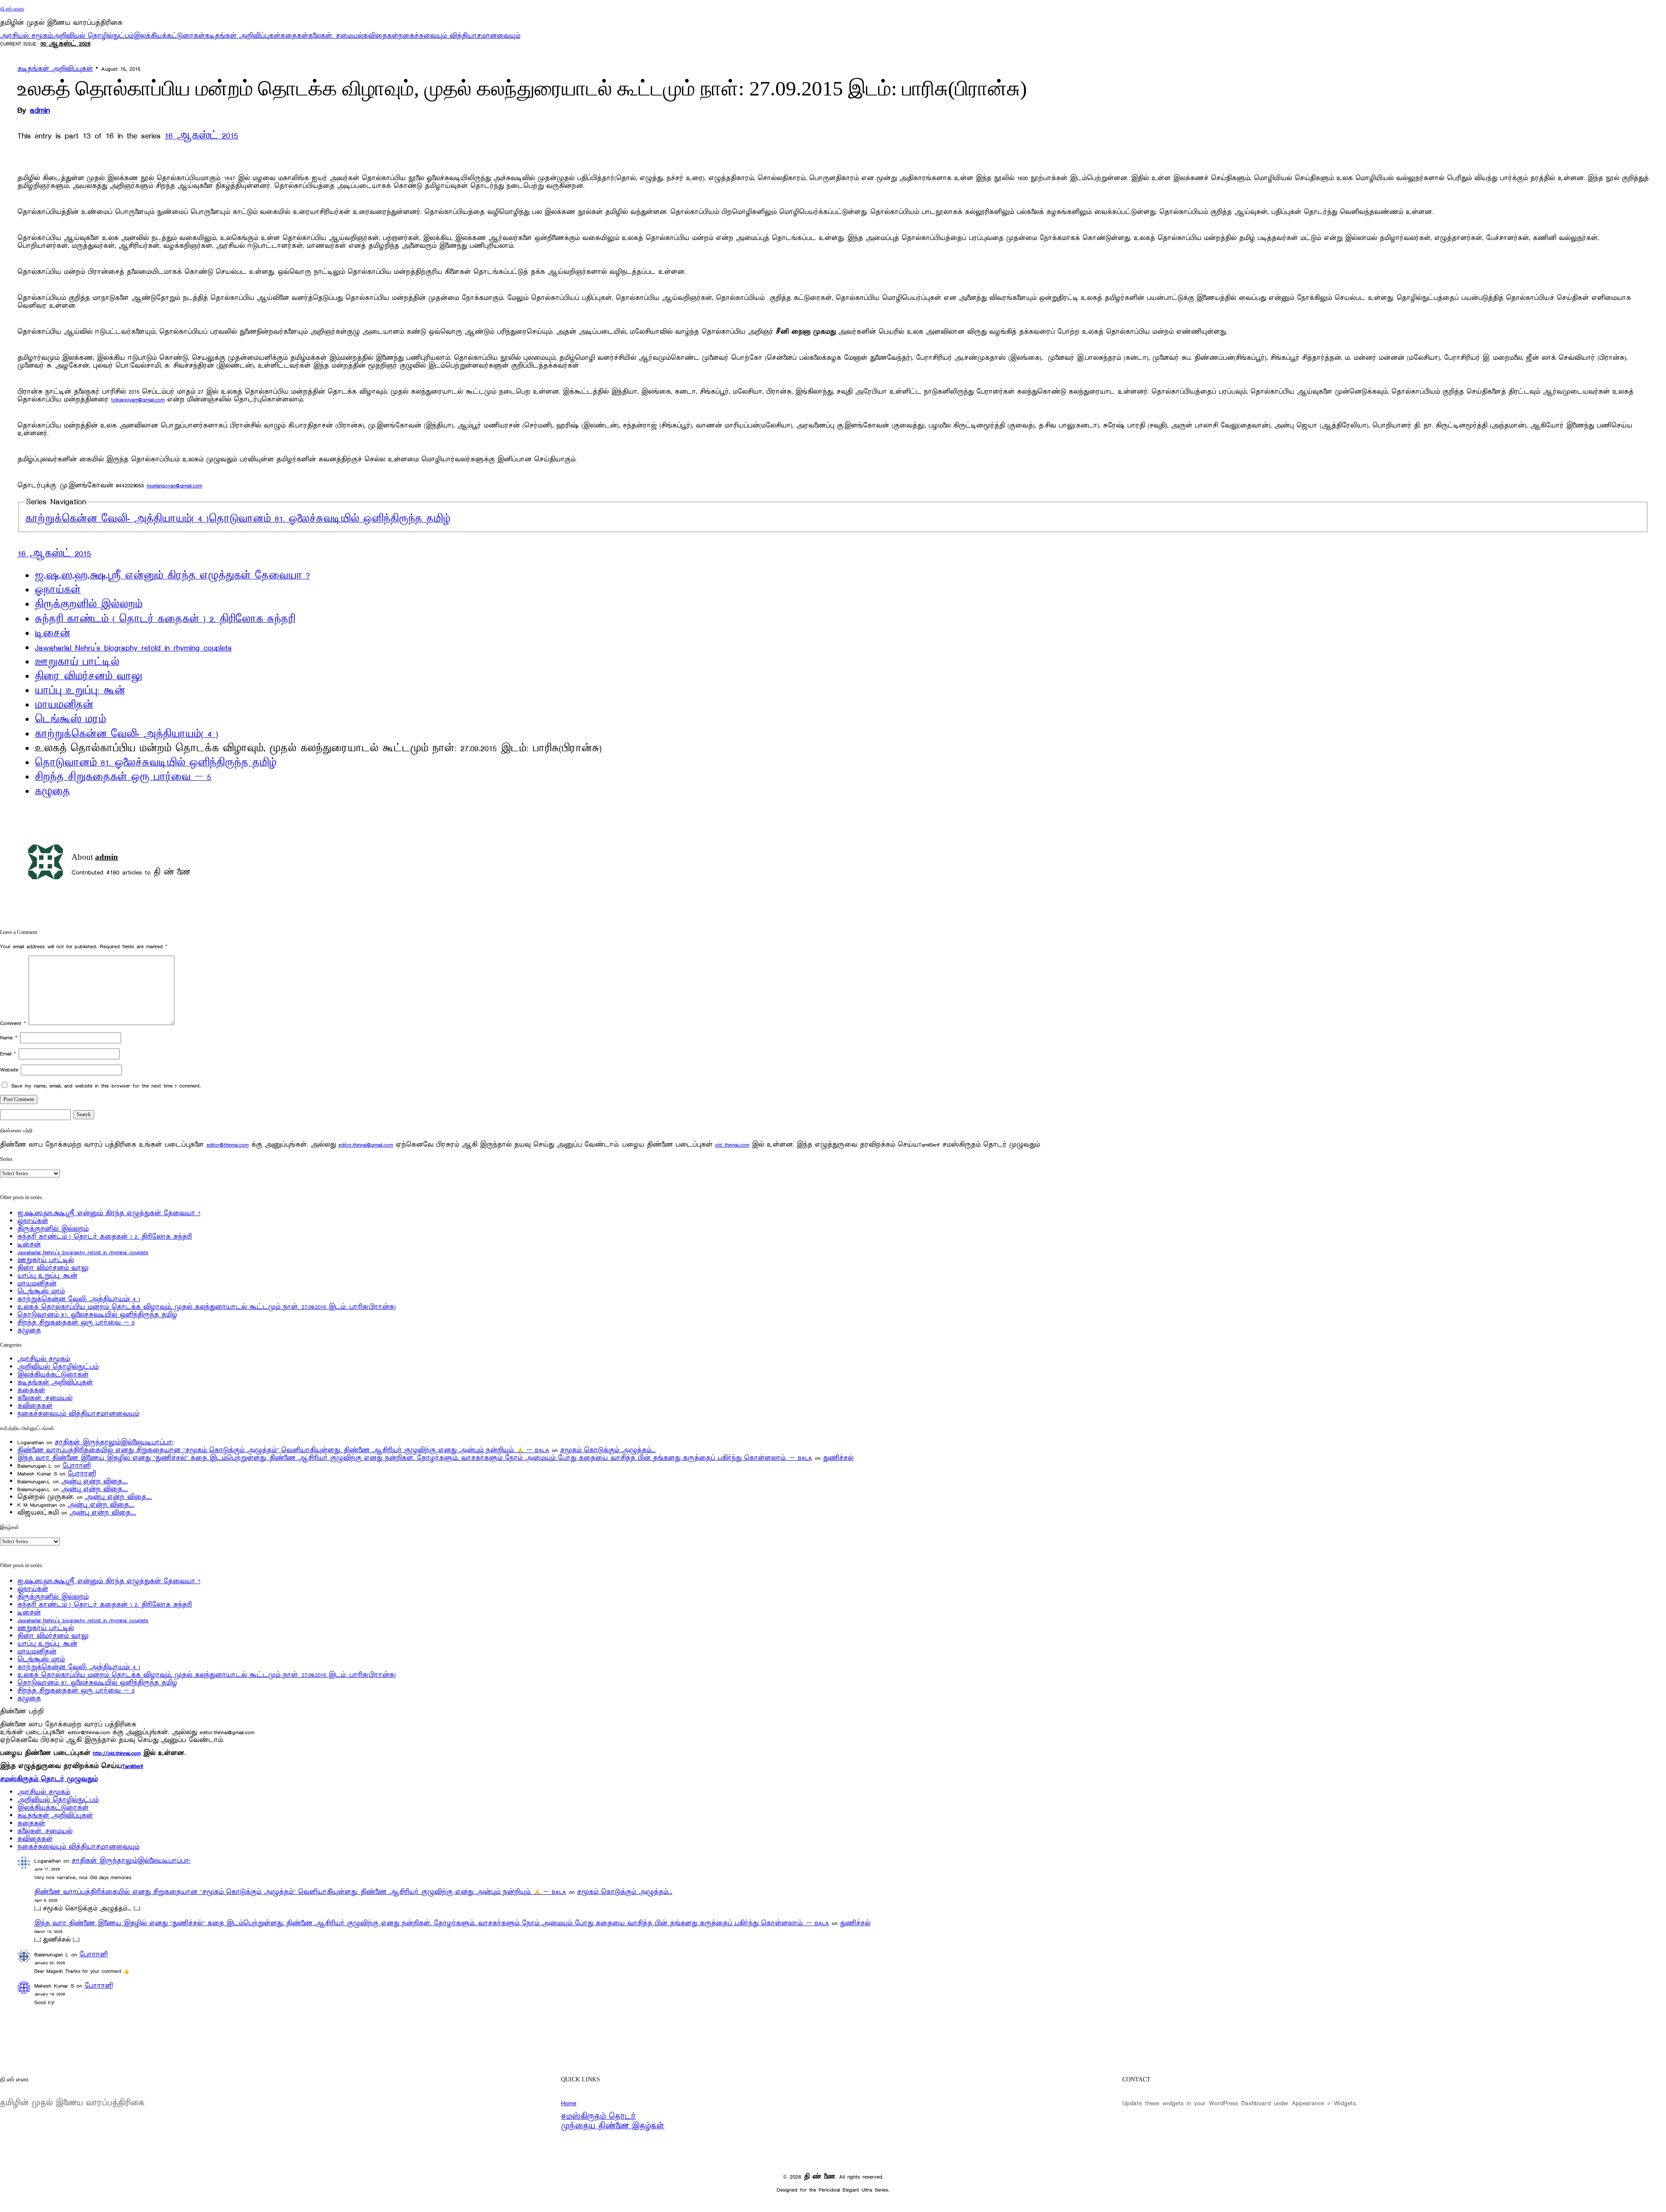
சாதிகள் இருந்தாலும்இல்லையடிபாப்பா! (114, 1442)
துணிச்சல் (838, 1458)
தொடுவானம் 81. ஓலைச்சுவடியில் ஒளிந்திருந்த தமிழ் (330, 519)
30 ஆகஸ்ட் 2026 (66, 44)
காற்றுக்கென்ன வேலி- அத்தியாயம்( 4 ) (117, 519)
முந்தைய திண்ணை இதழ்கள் (613, 2126)
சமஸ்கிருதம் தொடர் (598, 2117)
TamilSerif (133, 1766)
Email (8, 1053)
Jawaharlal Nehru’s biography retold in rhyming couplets (133, 648)
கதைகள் (294, 36)
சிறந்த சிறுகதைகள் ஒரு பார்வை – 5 (123, 777)
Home (569, 2103)
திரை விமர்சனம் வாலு (88, 677)
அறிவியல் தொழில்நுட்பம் (93, 36)
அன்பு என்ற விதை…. (95, 1481)
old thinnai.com (732, 1145)
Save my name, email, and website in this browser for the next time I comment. (106, 1086)
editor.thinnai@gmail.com (366, 1145)
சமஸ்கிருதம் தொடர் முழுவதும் (49, 1779)
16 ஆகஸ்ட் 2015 (201, 136)
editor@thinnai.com (228, 1145)
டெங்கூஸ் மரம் (70, 720)
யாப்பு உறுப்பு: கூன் (80, 691)
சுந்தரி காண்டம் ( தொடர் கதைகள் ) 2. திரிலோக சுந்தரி (165, 619)
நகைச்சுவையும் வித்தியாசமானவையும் (459, 36)
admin (40, 110)
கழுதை (52, 792)
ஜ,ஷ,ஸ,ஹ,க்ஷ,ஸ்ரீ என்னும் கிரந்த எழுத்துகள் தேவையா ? (172, 576)
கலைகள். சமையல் (336, 36)
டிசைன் (52, 634)
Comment (13, 1023)
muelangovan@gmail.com (174, 485)
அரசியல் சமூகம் (26, 36)
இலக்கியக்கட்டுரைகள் (169, 36)
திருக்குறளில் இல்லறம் (89, 605)
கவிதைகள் (381, 36)
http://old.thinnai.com (117, 1753)
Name (9, 1037)
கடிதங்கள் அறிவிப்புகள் (243, 36)
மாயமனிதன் (64, 705)
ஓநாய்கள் (58, 590)
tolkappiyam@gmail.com (138, 399)
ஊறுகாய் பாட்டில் (77, 662)
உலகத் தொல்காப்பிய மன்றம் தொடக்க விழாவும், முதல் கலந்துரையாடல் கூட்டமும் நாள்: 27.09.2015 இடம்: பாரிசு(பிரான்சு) (207, 1307)
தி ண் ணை (12, 9)
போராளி (77, 1466)
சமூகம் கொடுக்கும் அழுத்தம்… (608, 1450)
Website (9, 1070)
